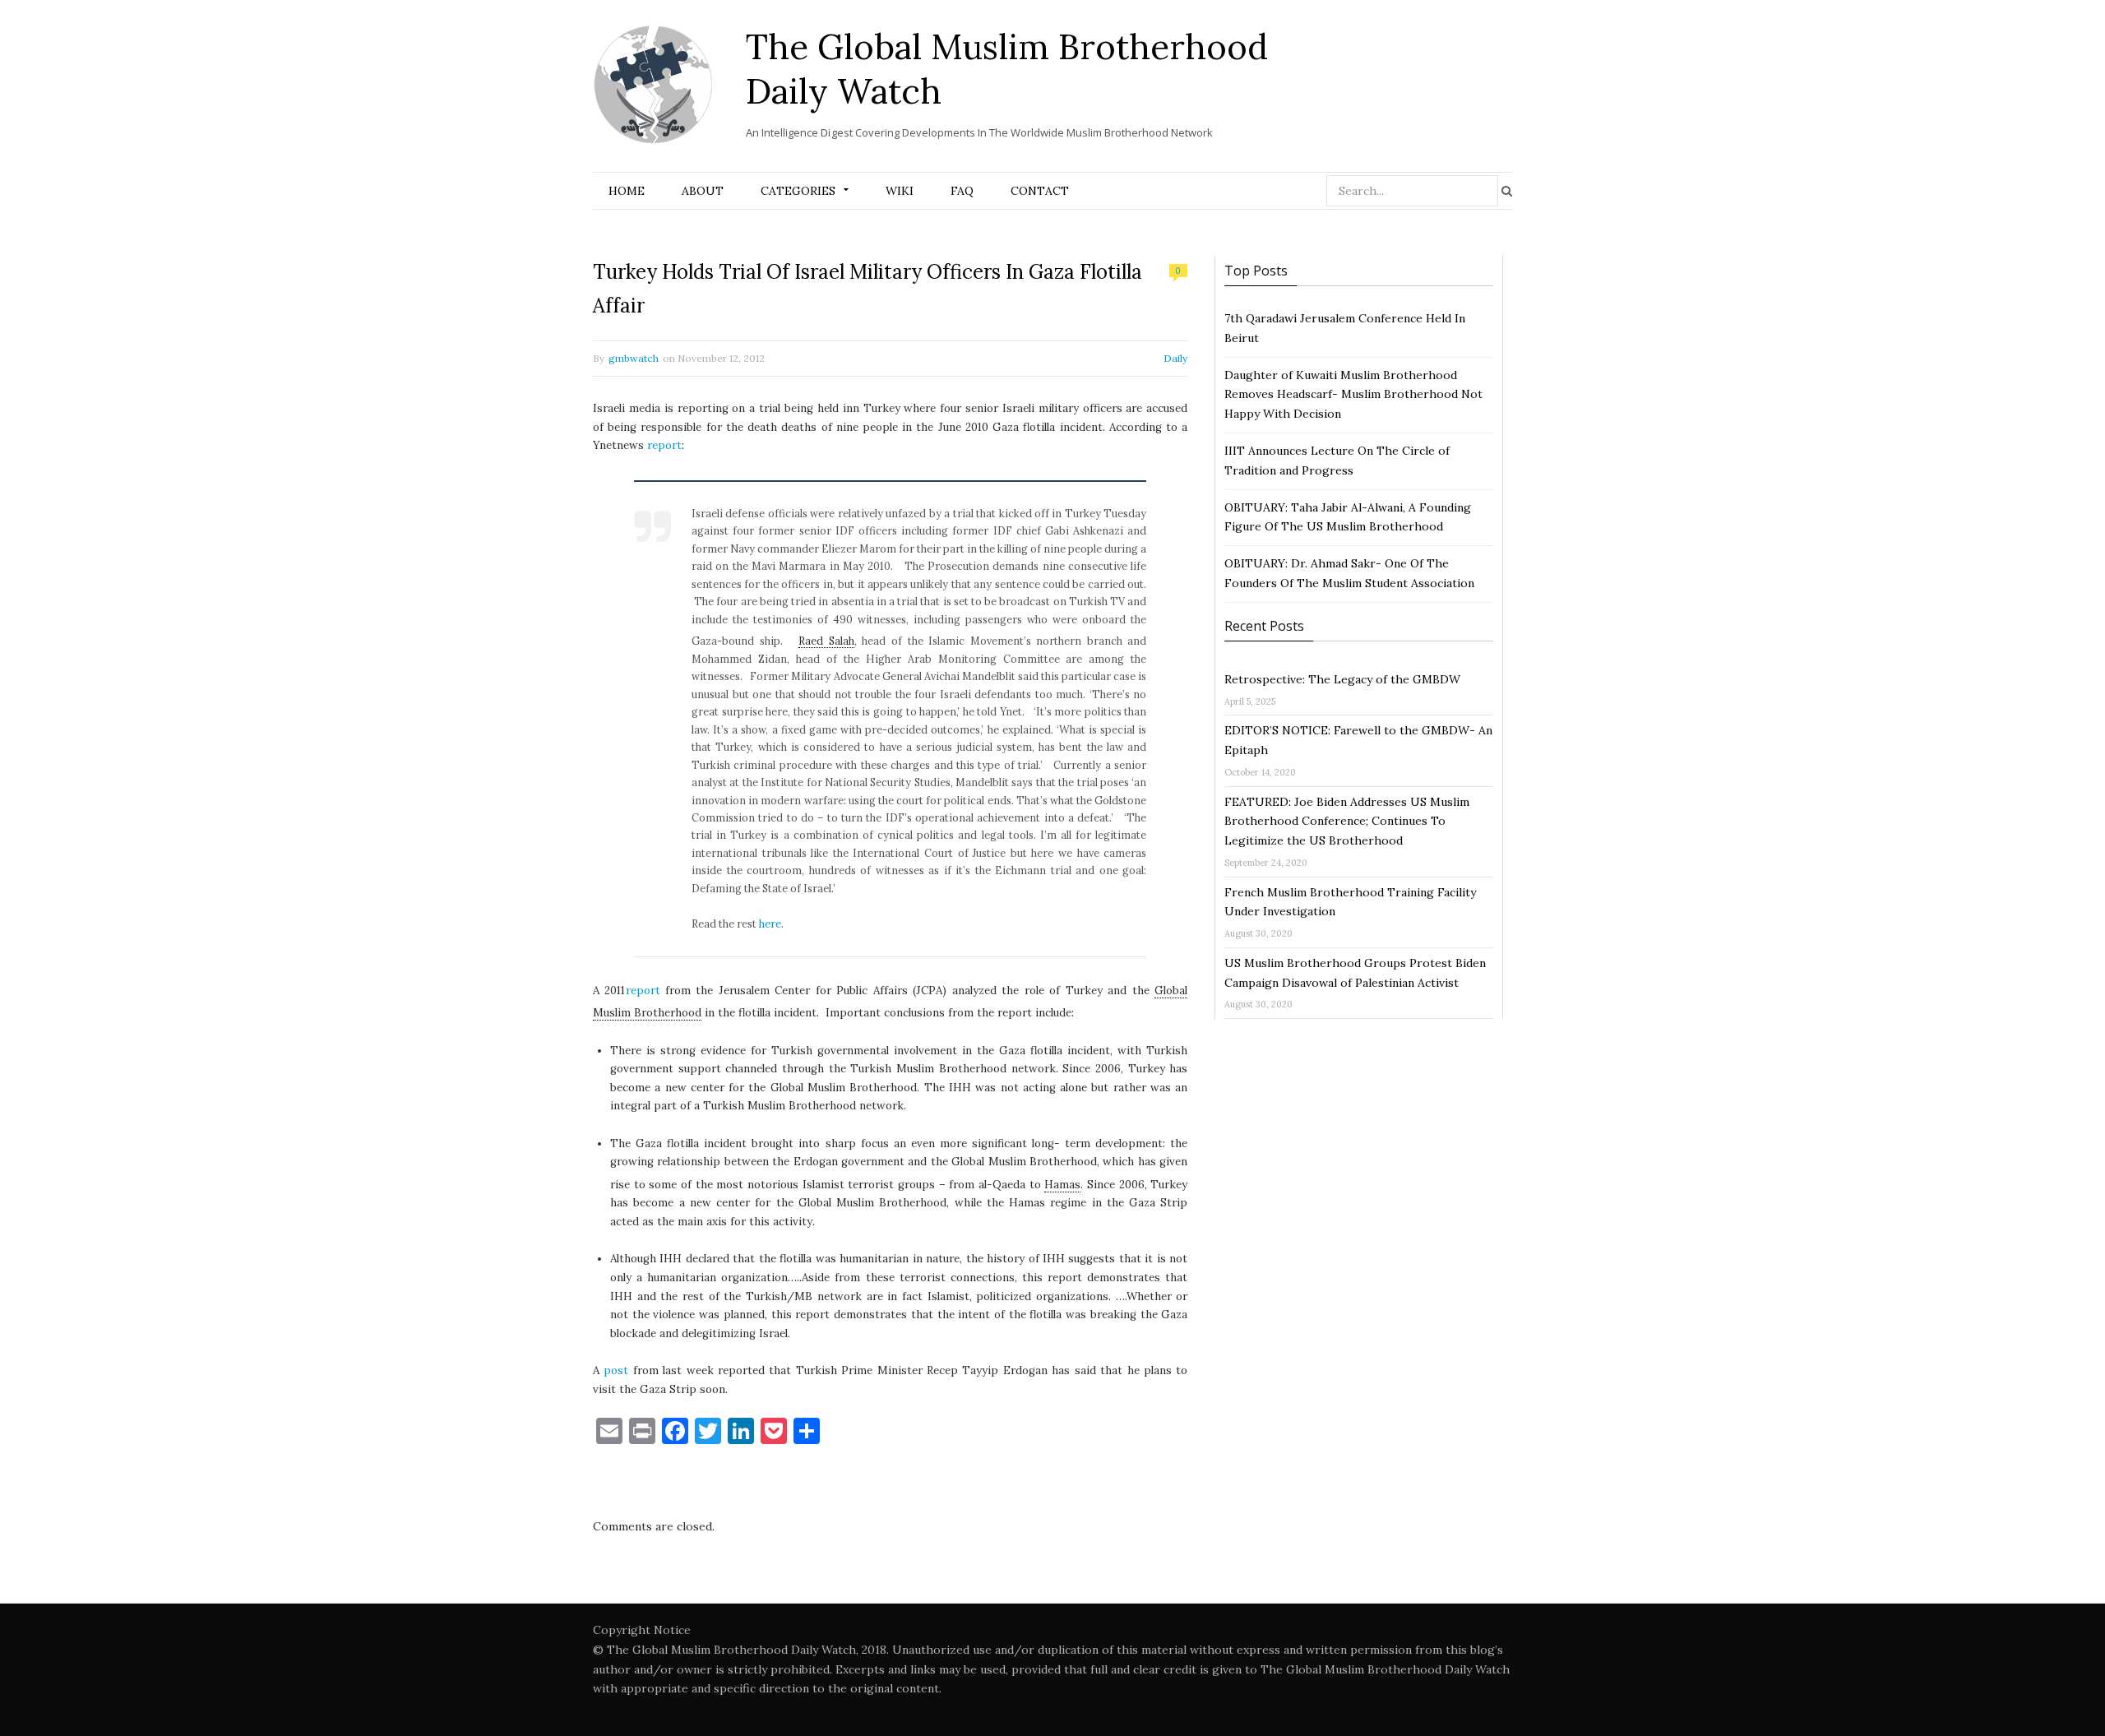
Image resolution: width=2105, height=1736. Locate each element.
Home (627, 191)
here (770, 924)
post (616, 1370)
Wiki (900, 191)
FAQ (962, 191)
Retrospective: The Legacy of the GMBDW (1342, 679)
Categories (798, 191)
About (703, 191)
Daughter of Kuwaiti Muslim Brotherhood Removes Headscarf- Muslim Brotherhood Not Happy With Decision (1353, 395)
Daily (1175, 358)
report (664, 445)
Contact (1040, 191)
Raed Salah (826, 641)
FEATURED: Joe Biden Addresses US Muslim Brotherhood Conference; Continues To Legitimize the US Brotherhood (1347, 822)
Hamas (1062, 1185)
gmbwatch (634, 358)
